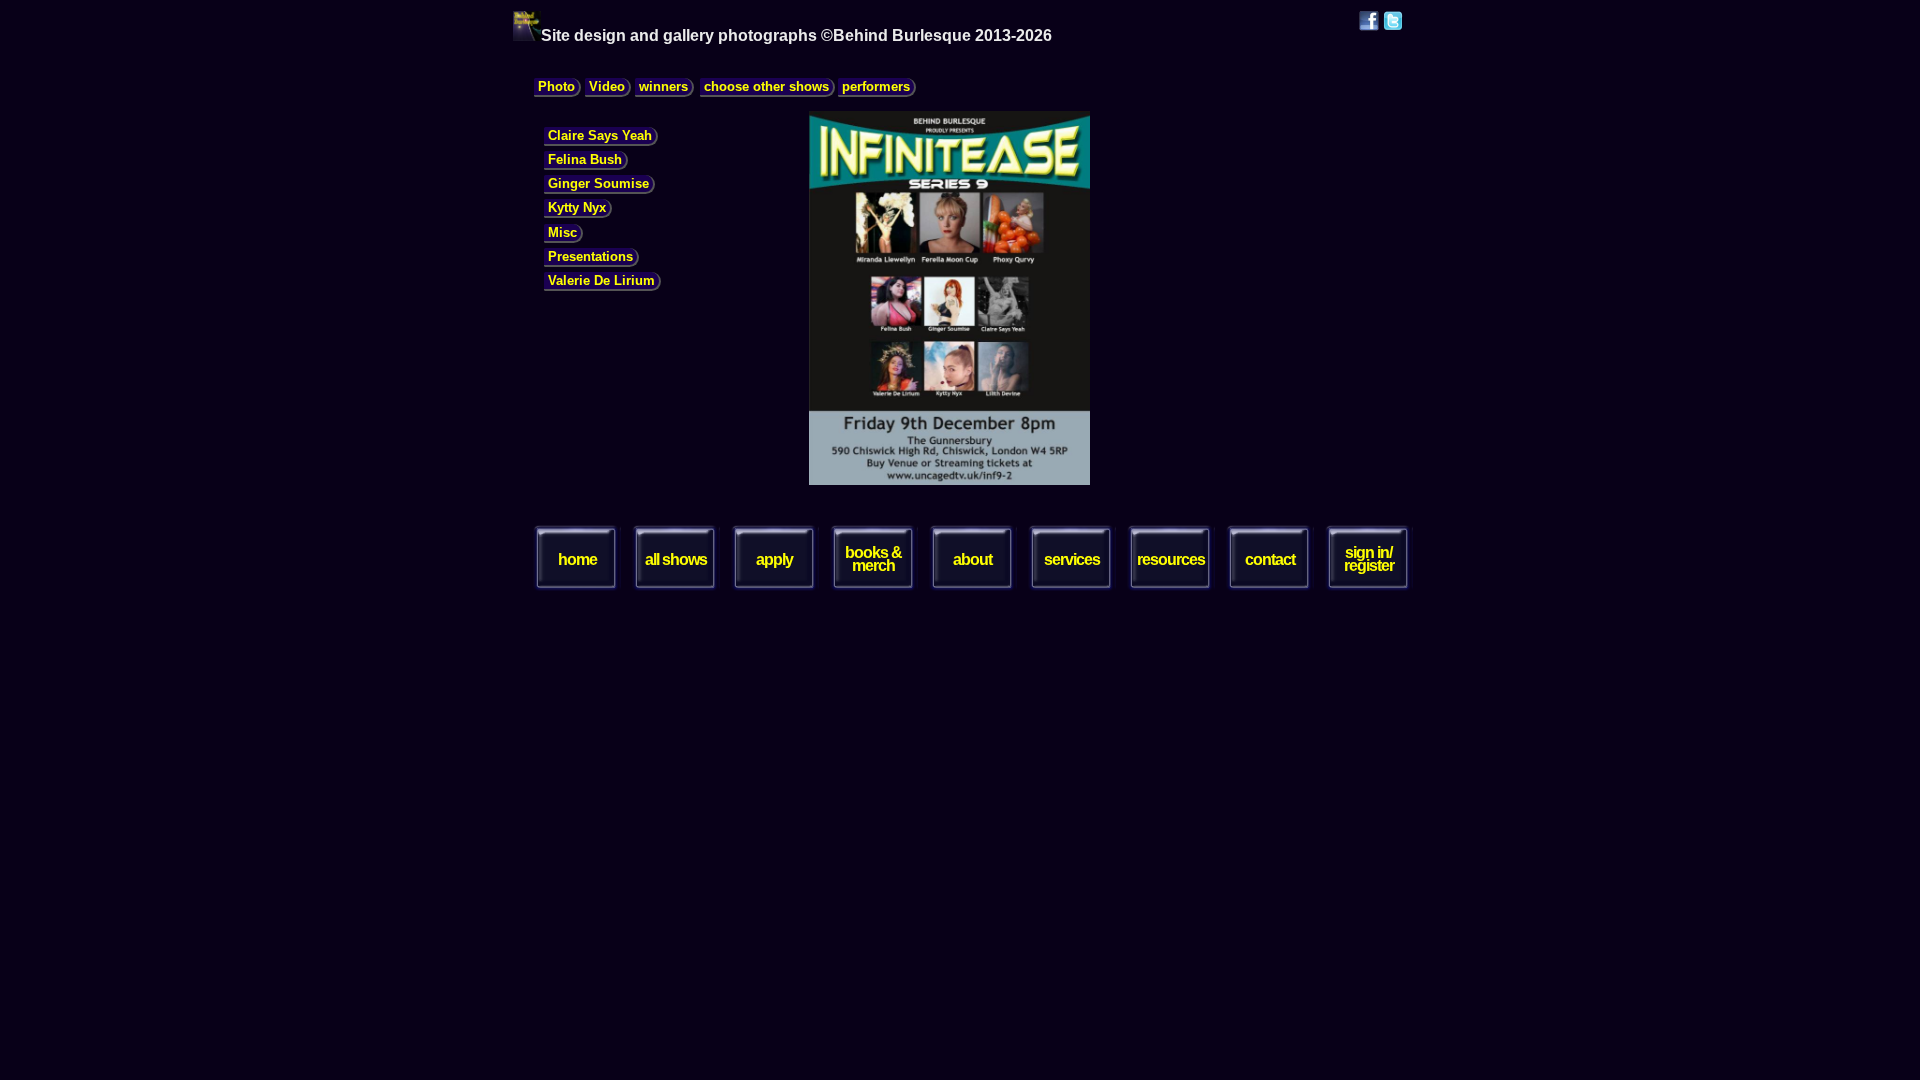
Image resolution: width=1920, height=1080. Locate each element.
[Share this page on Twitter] (1393, 25)
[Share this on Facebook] (1369, 25)
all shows (676, 559)
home (577, 559)
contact (1270, 559)
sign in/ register (1369, 559)
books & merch (873, 559)
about (972, 559)
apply (774, 559)
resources (1171, 559)
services (1072, 559)
